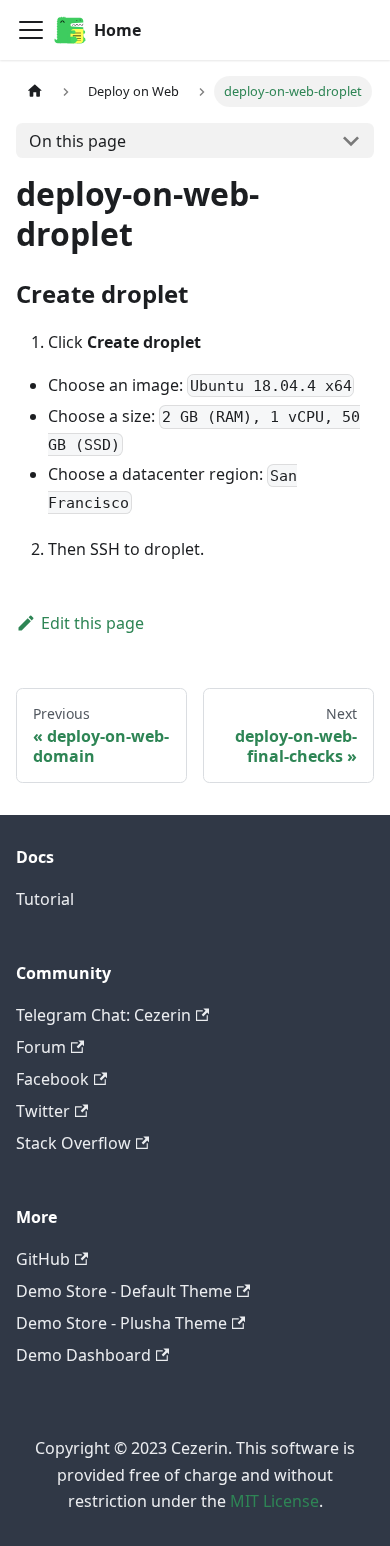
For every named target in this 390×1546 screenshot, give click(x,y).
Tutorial (45, 899)
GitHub (43, 1259)
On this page (77, 141)
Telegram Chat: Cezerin (103, 1015)
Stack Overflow (73, 1143)
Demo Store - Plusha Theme (121, 1323)
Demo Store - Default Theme (124, 1291)
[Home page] (35, 91)
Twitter (43, 1111)
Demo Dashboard (83, 1355)
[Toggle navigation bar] (31, 30)
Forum (41, 1047)
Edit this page (92, 623)
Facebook (52, 1079)
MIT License (274, 1501)
